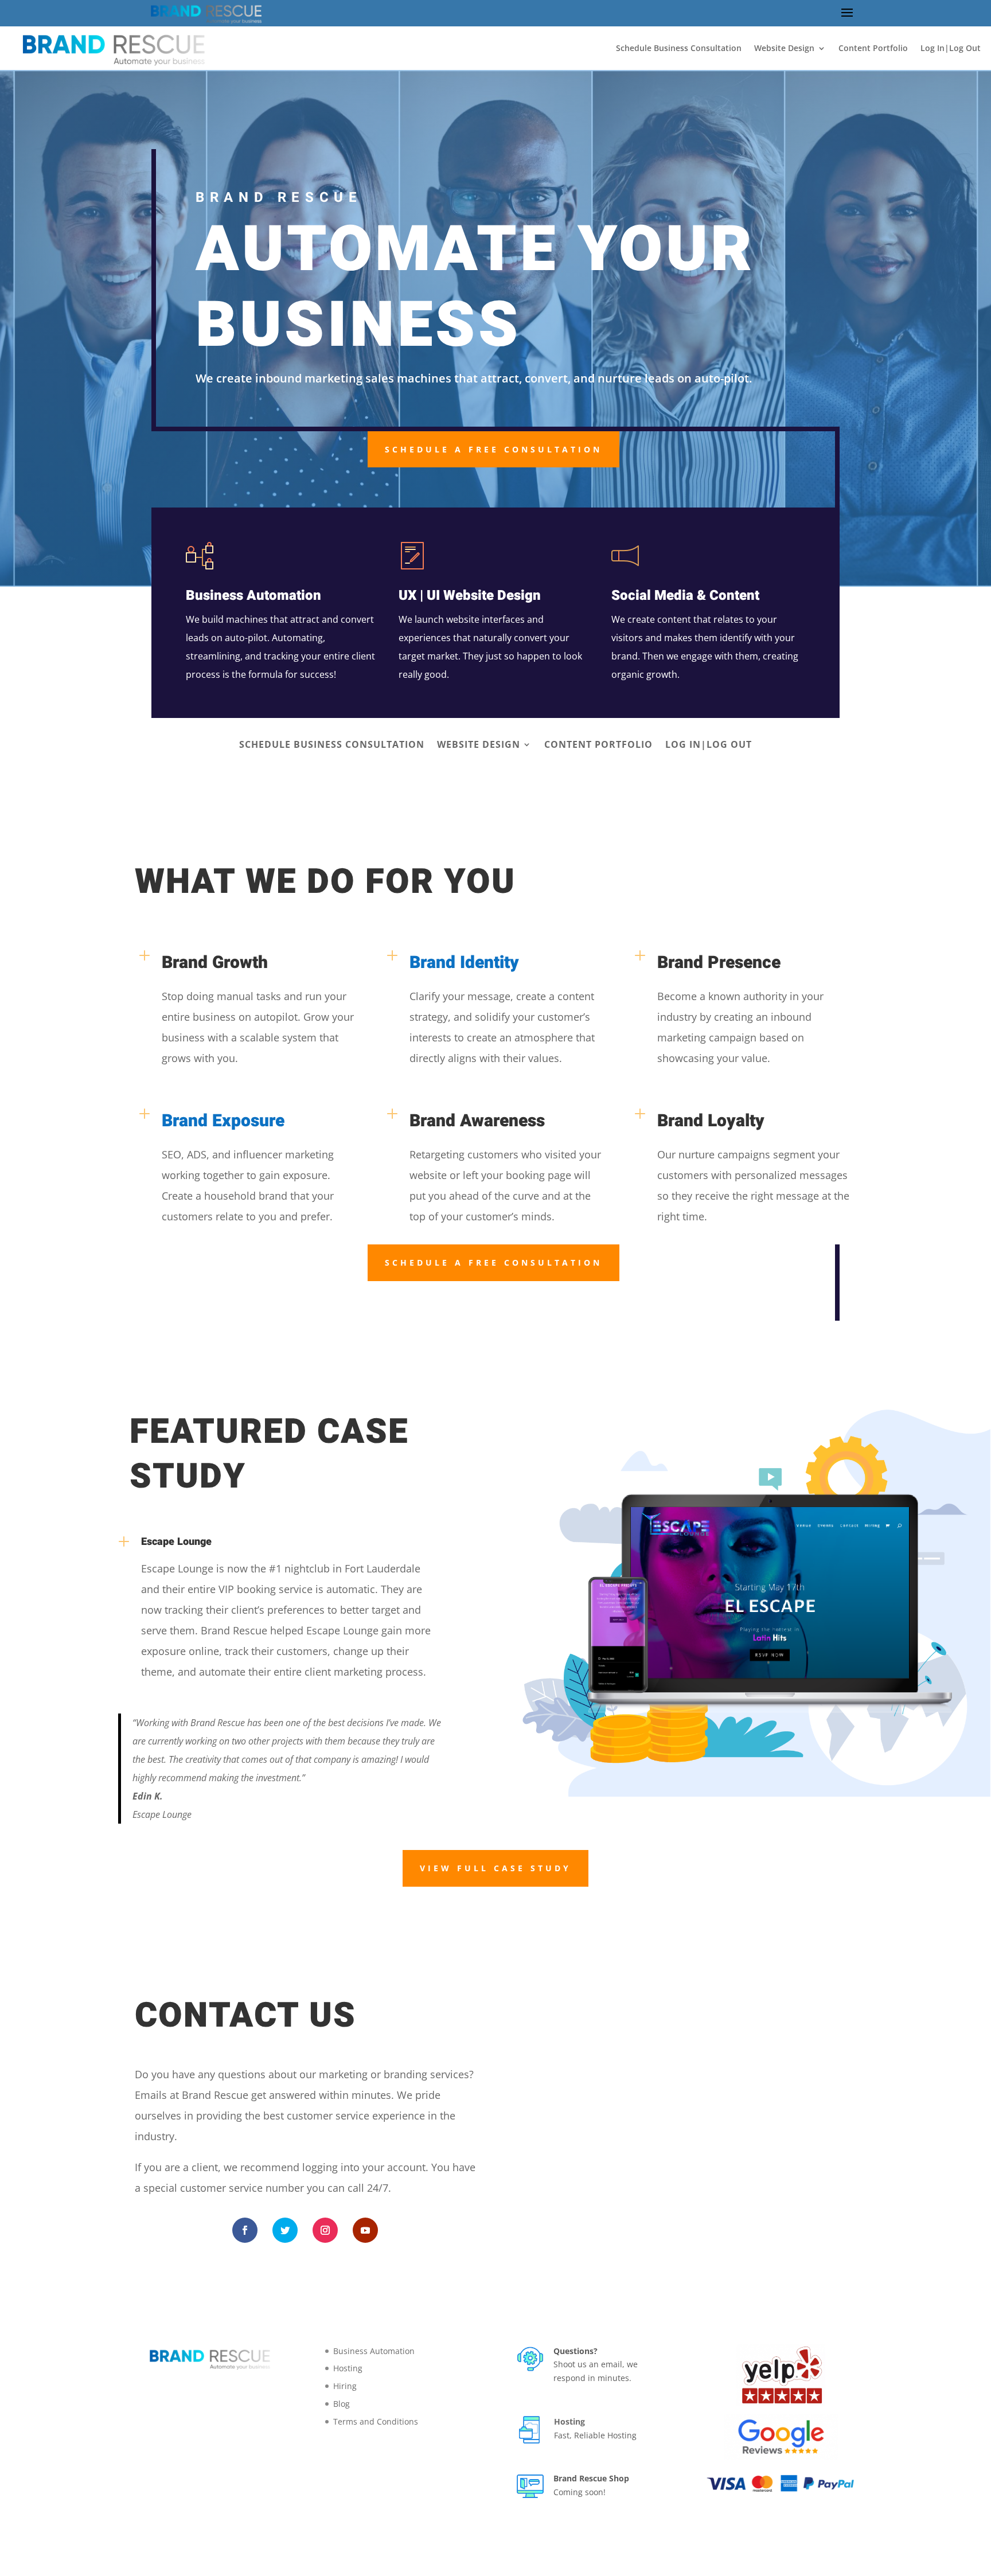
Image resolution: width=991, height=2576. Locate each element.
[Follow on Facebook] (245, 2230)
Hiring (345, 2386)
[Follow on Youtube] (365, 2230)
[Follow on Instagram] (325, 2230)
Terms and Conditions (376, 2421)
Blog (342, 2404)
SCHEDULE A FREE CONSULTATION (493, 449)
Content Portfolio (873, 48)
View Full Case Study (495, 1868)
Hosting (348, 2368)
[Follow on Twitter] (285, 2230)
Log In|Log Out (951, 48)
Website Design (784, 48)
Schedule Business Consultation (679, 48)
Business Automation (374, 2351)
